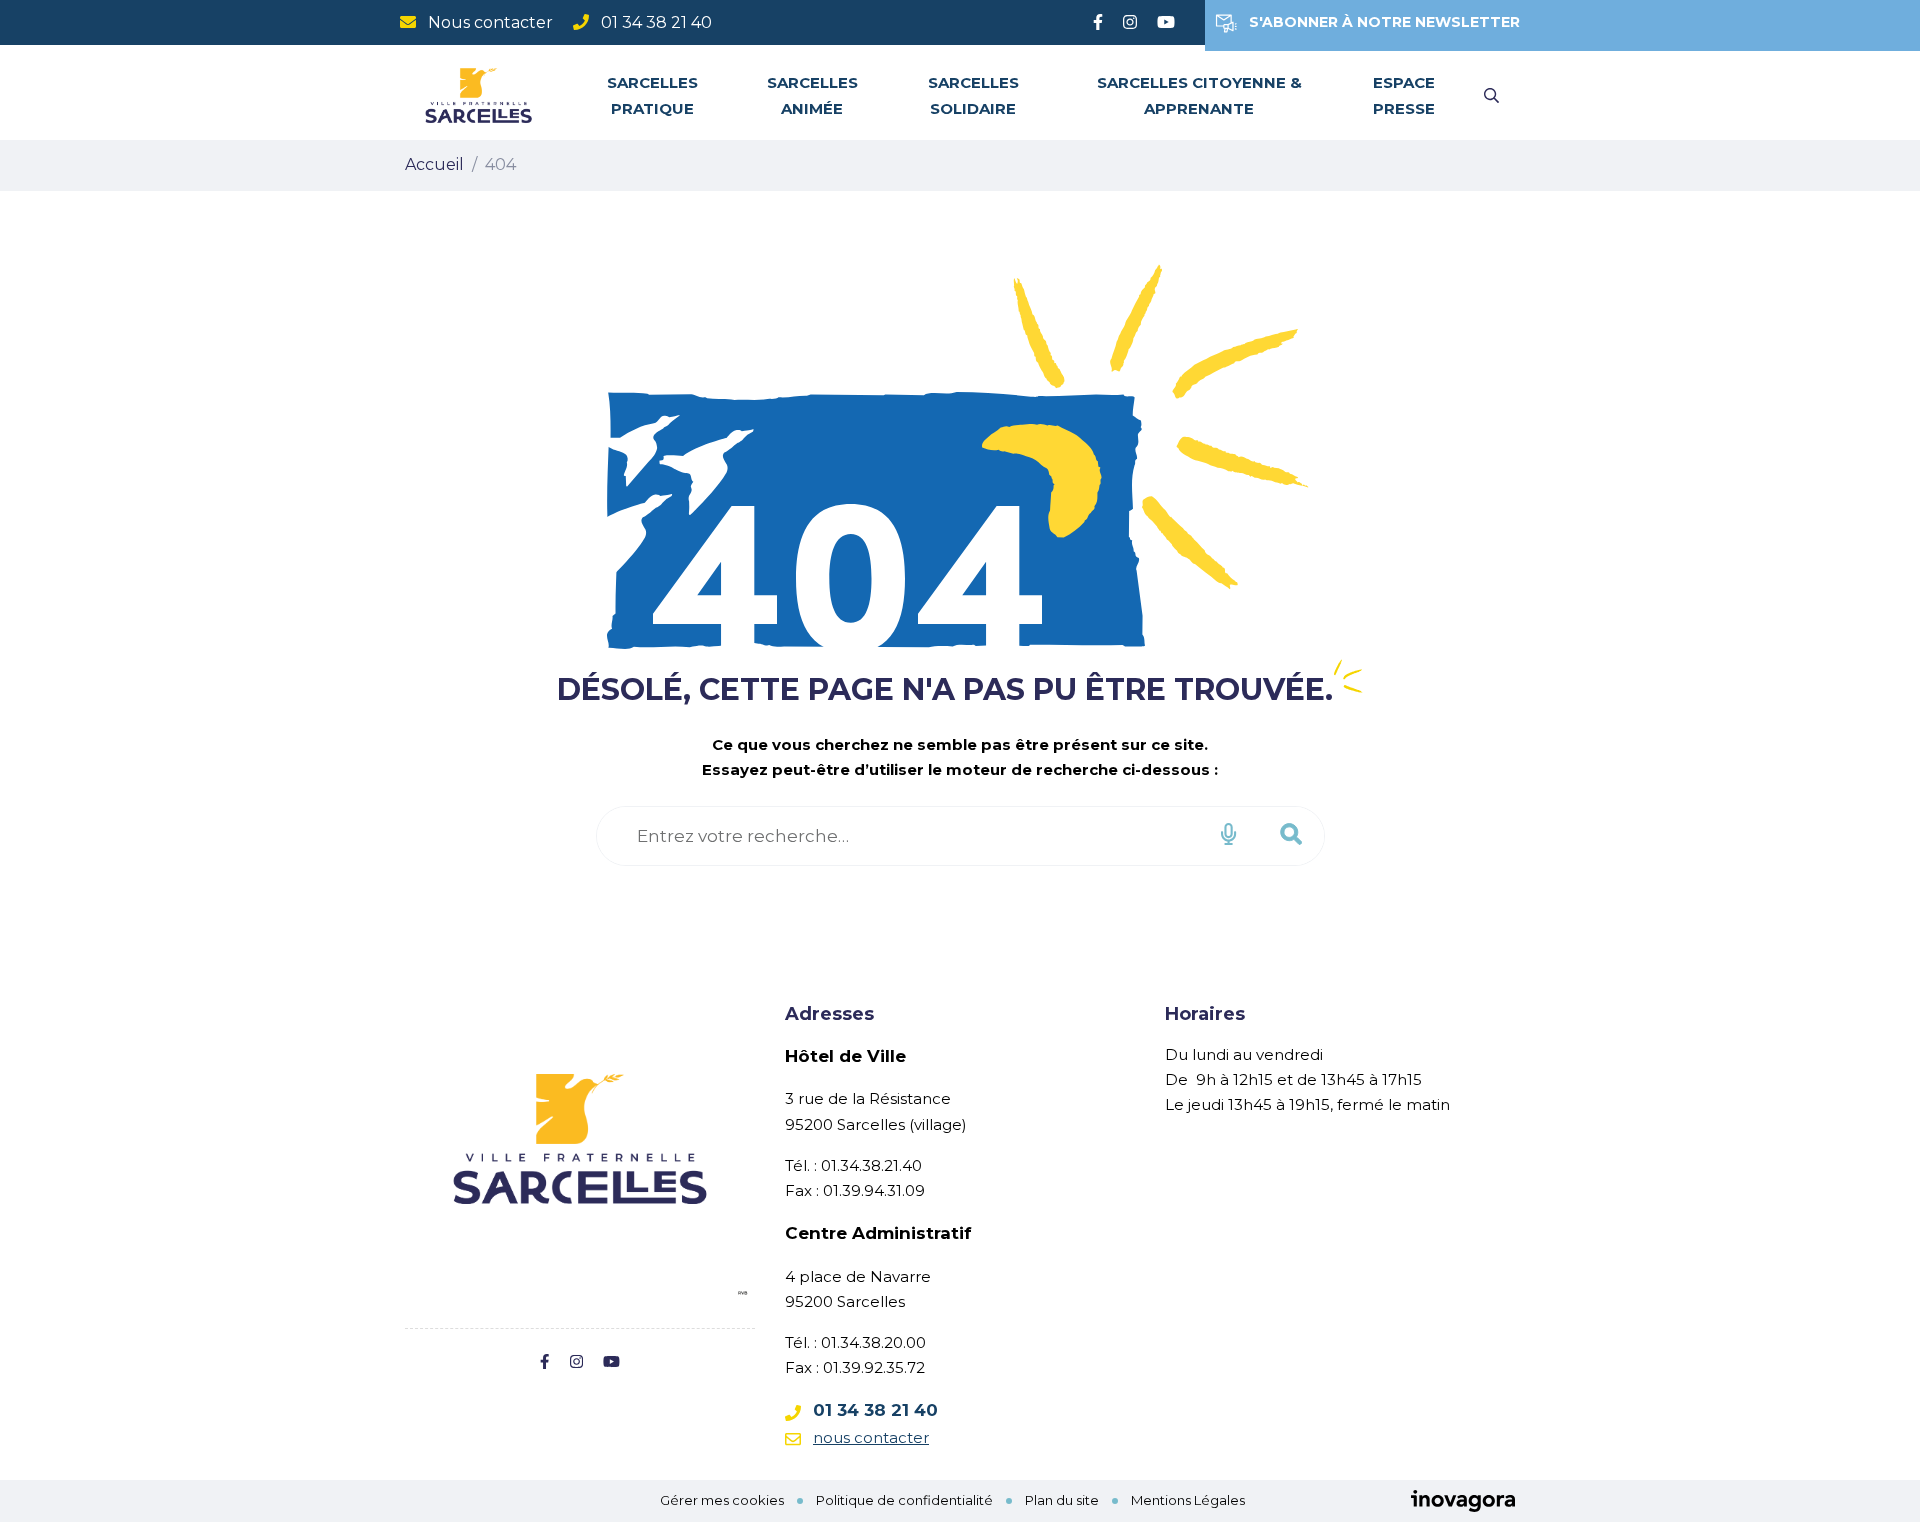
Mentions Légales (1188, 1500)
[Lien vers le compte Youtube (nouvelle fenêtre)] (1166, 22)
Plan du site (1062, 1500)
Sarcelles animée (812, 95)
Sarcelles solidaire (973, 95)
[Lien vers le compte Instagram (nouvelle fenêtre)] (1130, 22)
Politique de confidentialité (904, 1500)
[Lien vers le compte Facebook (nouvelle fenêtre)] (1098, 22)
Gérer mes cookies (722, 1500)
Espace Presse (1404, 95)
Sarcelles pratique (652, 95)
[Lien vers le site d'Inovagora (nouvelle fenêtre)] (1463, 1500)
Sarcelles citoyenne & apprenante (1199, 95)
